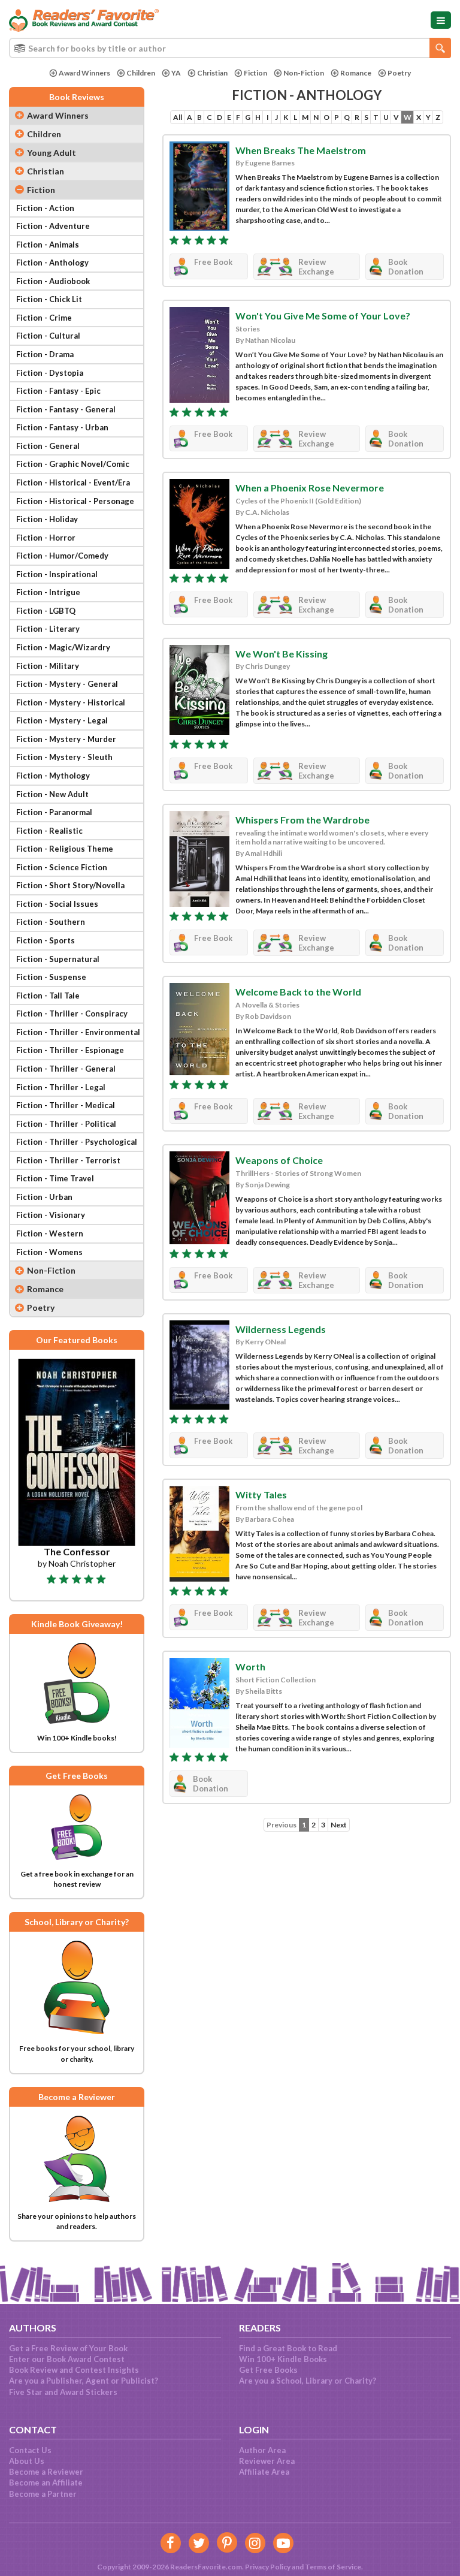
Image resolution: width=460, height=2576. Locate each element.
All (178, 117)
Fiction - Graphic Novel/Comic (73, 464)
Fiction (255, 73)
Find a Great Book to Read (288, 2348)
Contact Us (30, 2450)
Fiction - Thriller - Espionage (70, 1050)
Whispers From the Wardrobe (302, 820)
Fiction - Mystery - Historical (71, 702)
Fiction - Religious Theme (65, 849)
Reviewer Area (267, 2461)
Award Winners (84, 73)
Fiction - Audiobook (53, 281)
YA (176, 73)
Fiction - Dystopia (50, 373)
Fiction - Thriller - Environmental (78, 1032)
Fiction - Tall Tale (48, 996)
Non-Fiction (304, 73)
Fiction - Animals (48, 245)
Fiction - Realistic (49, 831)
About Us (27, 2461)
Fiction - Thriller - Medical (66, 1105)
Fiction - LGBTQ (46, 611)
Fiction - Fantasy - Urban (62, 427)
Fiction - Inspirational (57, 574)
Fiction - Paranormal (54, 812)
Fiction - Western (50, 1233)
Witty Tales (261, 1494)
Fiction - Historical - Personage (75, 501)
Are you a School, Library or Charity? (308, 2381)
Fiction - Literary (48, 629)
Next (339, 1825)
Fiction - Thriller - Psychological (77, 1142)
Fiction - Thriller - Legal (61, 1087)
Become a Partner (43, 2494)
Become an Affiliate (46, 2483)
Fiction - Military (48, 666)
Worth (250, 1666)
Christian (212, 73)
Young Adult (52, 153)
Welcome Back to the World (298, 992)
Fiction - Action (45, 208)
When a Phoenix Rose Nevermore (310, 488)
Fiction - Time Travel (55, 1178)
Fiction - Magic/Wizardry (63, 647)
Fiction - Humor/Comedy (62, 556)
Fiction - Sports (46, 940)
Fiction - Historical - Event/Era (73, 482)
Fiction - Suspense (51, 977)
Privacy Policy (268, 2567)
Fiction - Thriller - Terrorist (68, 1160)
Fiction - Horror (46, 538)
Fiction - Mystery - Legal (62, 720)
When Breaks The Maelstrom (301, 150)
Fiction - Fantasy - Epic (58, 391)
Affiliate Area (264, 2472)
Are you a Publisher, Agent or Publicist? (84, 2381)
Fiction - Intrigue (48, 592)
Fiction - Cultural (48, 336)
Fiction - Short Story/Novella (70, 885)
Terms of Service (333, 2567)
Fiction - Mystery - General (67, 684)
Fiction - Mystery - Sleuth (64, 757)
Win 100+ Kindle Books (283, 2359)
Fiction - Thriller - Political (66, 1124)
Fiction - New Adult (52, 794)
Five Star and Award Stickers (63, 2392)
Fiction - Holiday (47, 519)
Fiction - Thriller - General (66, 1069)
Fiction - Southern (51, 922)
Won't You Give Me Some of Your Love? (323, 316)
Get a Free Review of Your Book (68, 2348)
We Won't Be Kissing (282, 654)
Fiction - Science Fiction (62, 867)
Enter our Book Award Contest (67, 2359)
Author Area (262, 2450)
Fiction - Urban (44, 1197)
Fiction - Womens (49, 1252)
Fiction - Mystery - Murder (66, 739)
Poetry (399, 73)
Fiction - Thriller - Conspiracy (72, 1013)
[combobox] (230, 48)
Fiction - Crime (44, 318)
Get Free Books (268, 2370)
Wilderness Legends (281, 1329)
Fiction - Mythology (53, 776)
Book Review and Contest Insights (74, 2370)
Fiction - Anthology (52, 263)
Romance (356, 73)
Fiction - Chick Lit (49, 299)
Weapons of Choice (279, 1160)
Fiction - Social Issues (57, 904)
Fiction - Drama (45, 354)
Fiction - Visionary (51, 1215)
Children (141, 73)
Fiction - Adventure (53, 226)
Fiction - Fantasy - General (66, 409)
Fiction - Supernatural (58, 959)
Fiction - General (48, 446)
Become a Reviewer (46, 2472)
